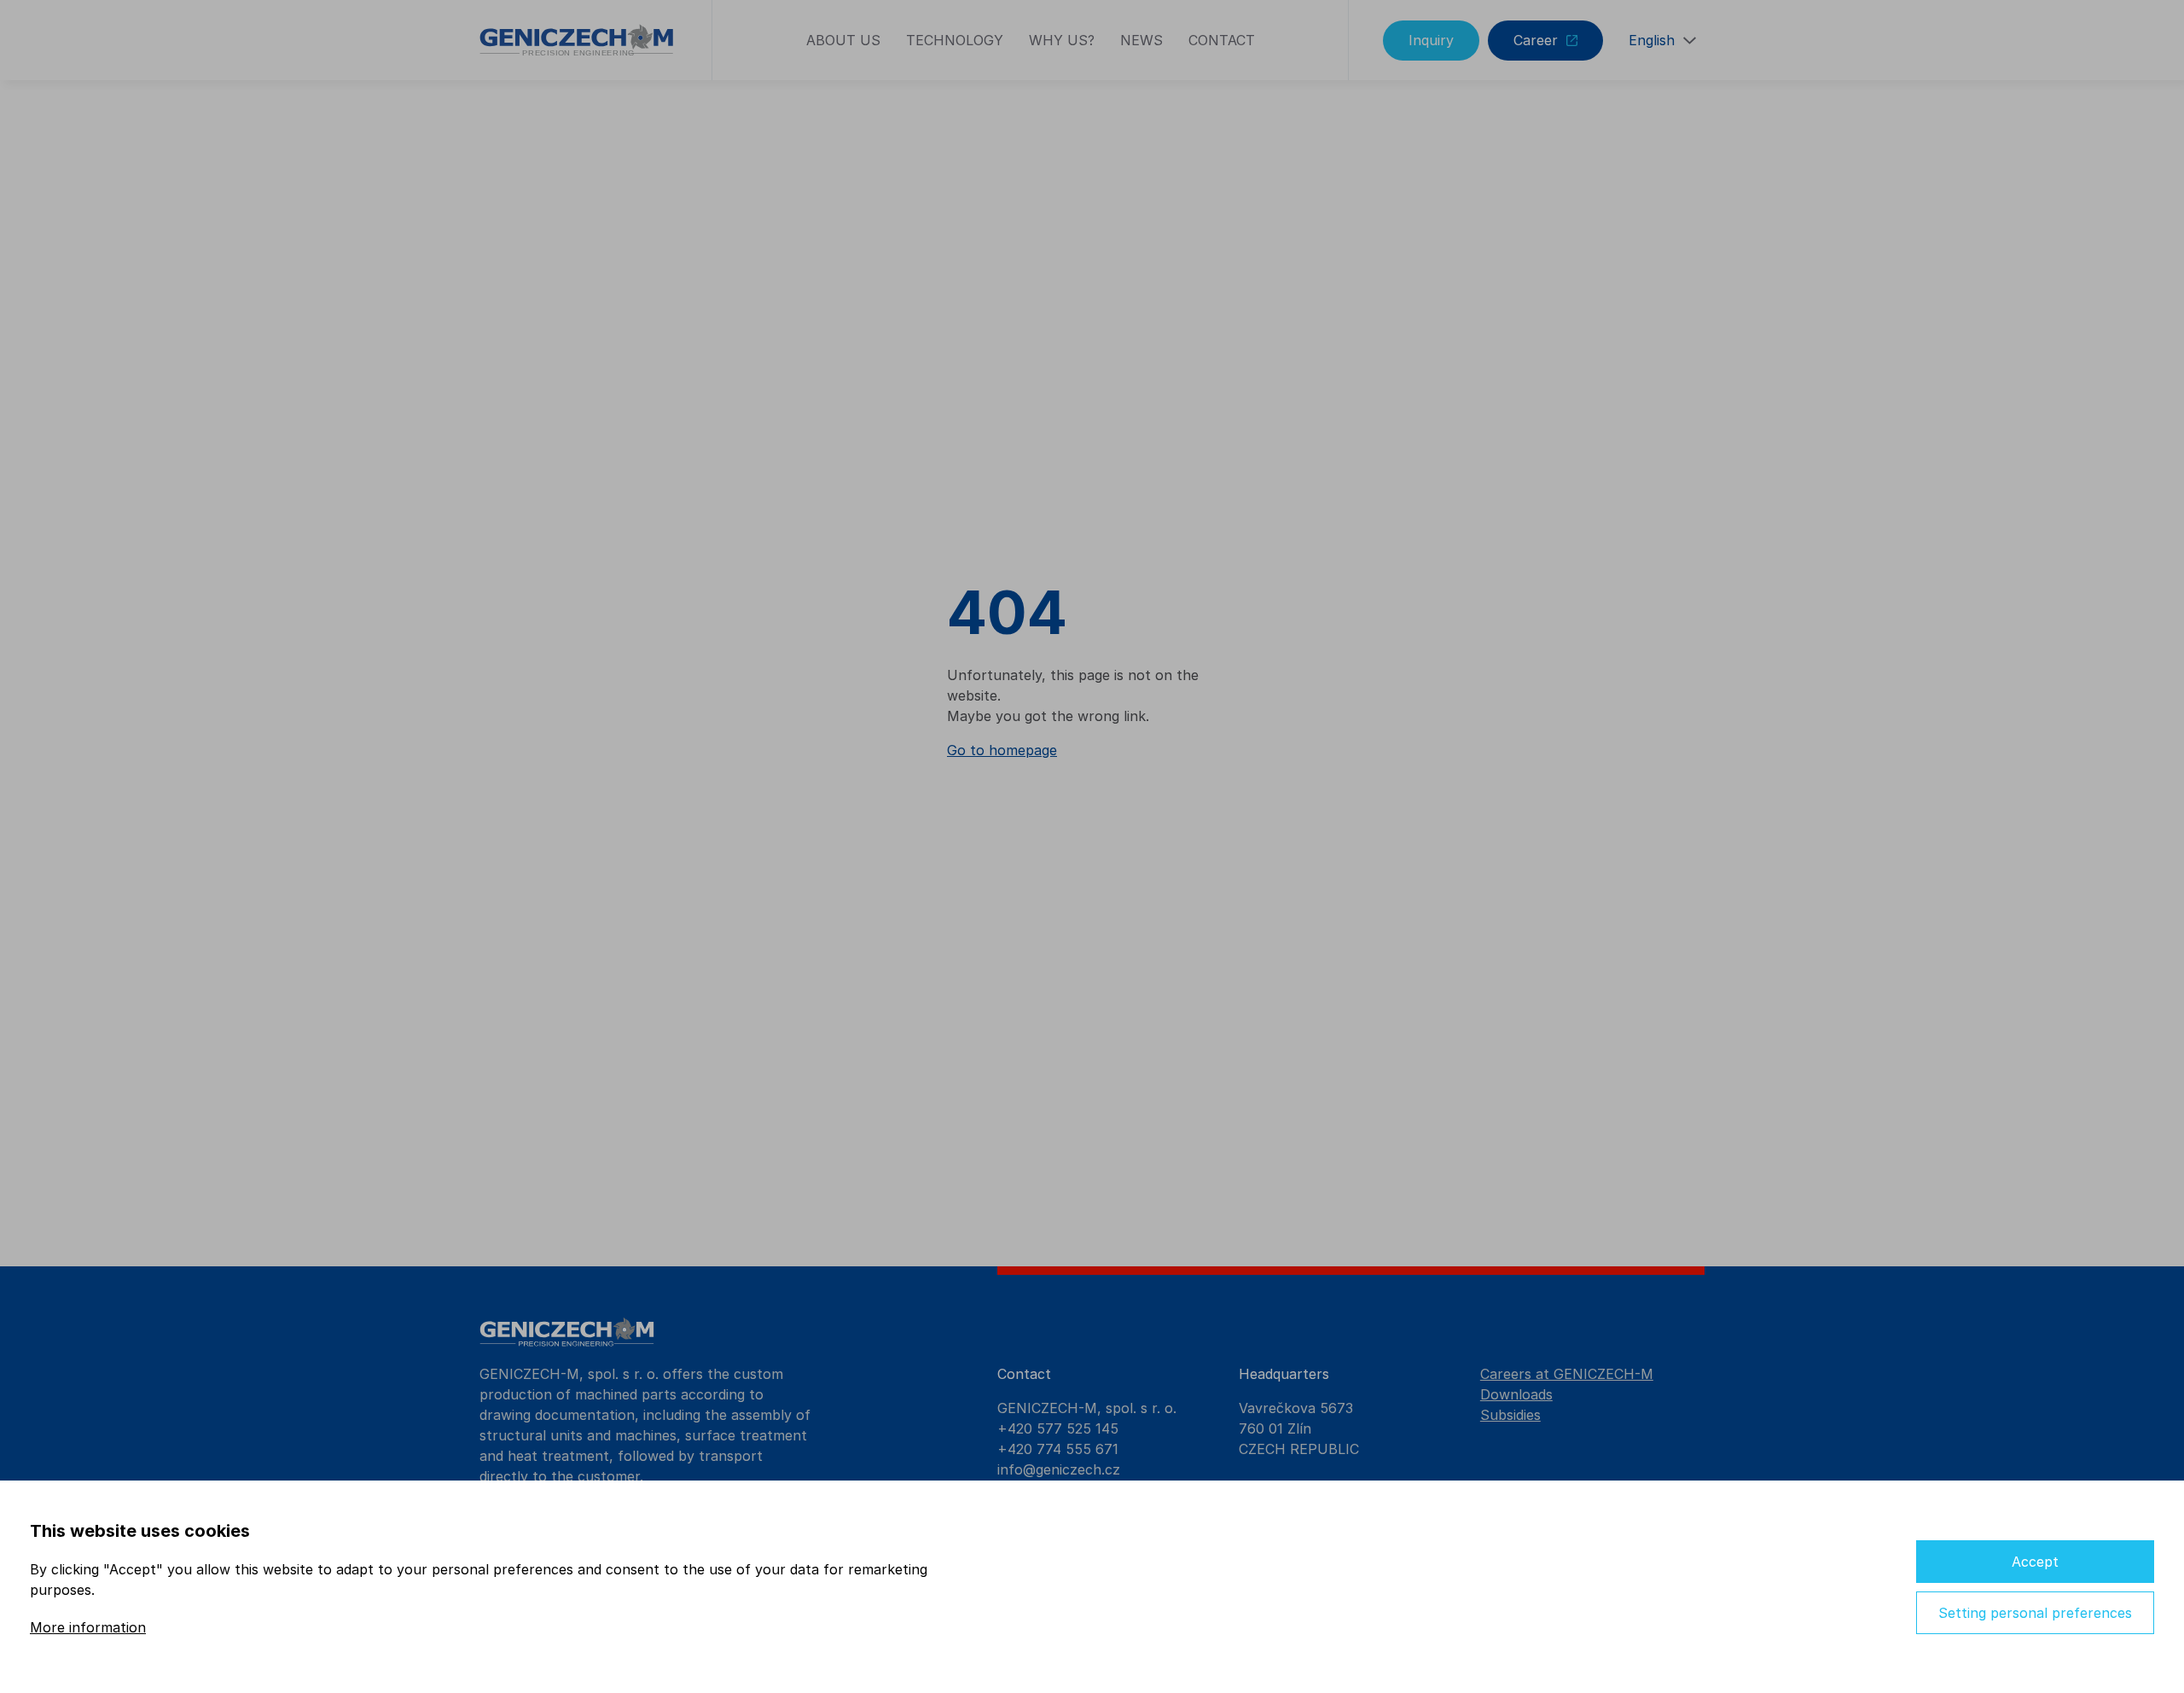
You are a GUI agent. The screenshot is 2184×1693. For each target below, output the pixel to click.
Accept (2035, 1562)
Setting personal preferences (2035, 1613)
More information (88, 1627)
